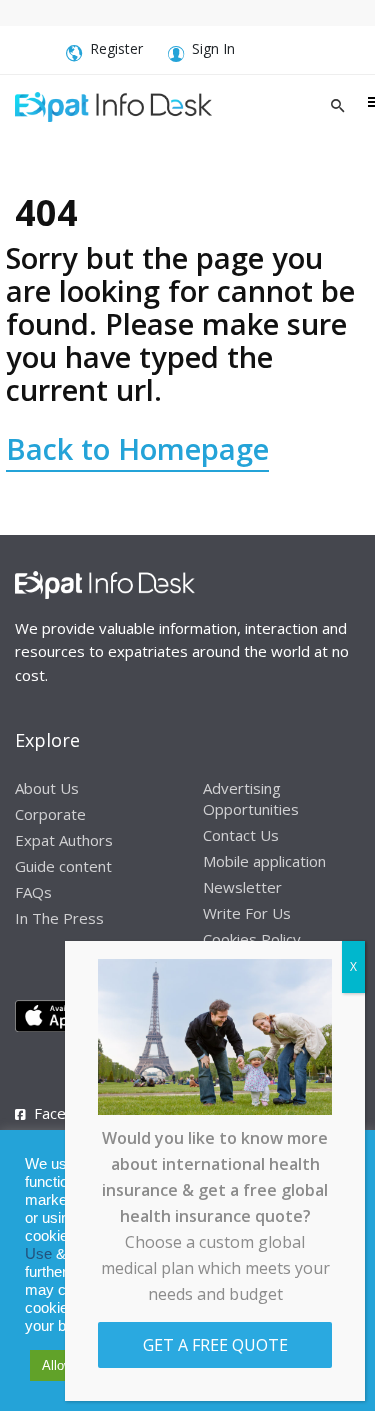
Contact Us (241, 835)
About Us (47, 788)
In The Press (59, 918)
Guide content (63, 866)
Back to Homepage (137, 448)
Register (116, 48)
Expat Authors (64, 840)
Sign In (213, 48)
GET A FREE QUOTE (215, 1345)
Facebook (67, 1113)
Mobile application (264, 861)
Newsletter (242, 887)
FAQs (33, 892)
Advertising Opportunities (251, 798)
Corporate (50, 814)
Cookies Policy (252, 939)
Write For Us (247, 913)
